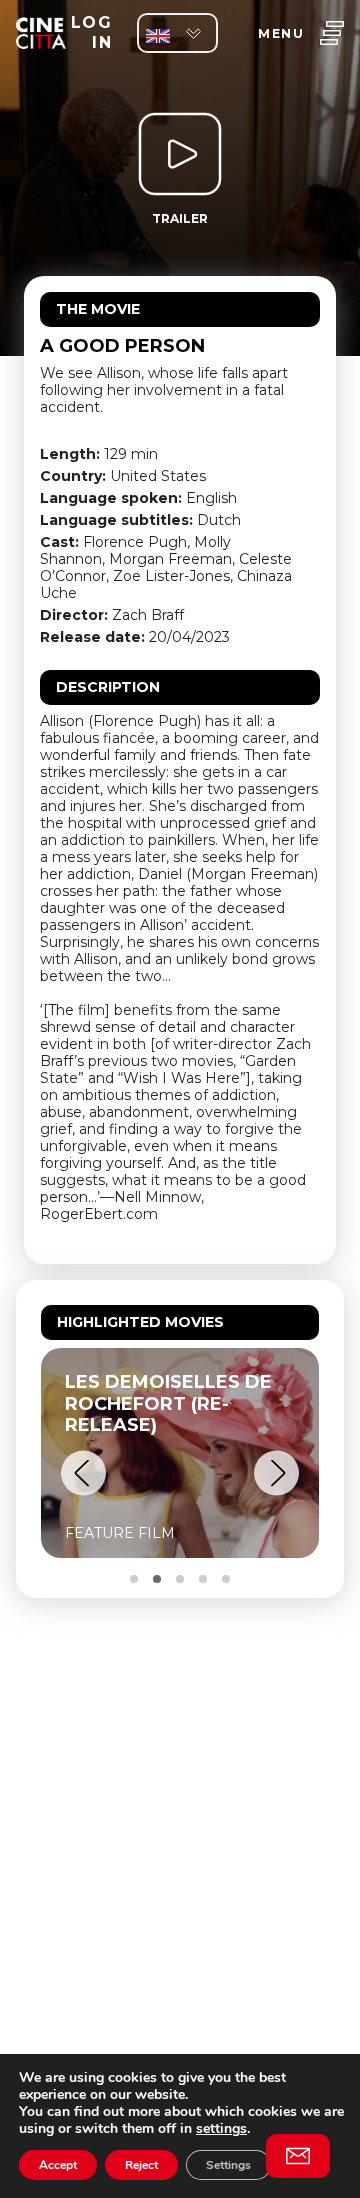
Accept (58, 2165)
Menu (281, 33)
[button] (83, 1473)
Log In (91, 32)
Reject (141, 2165)
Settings (228, 2165)
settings (221, 2128)
